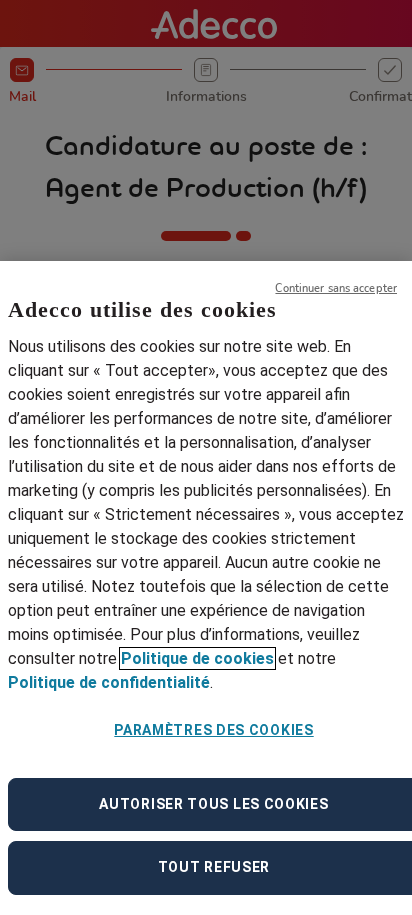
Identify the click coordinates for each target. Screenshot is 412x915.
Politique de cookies (197, 658)
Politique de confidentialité (109, 682)
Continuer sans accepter (336, 288)
